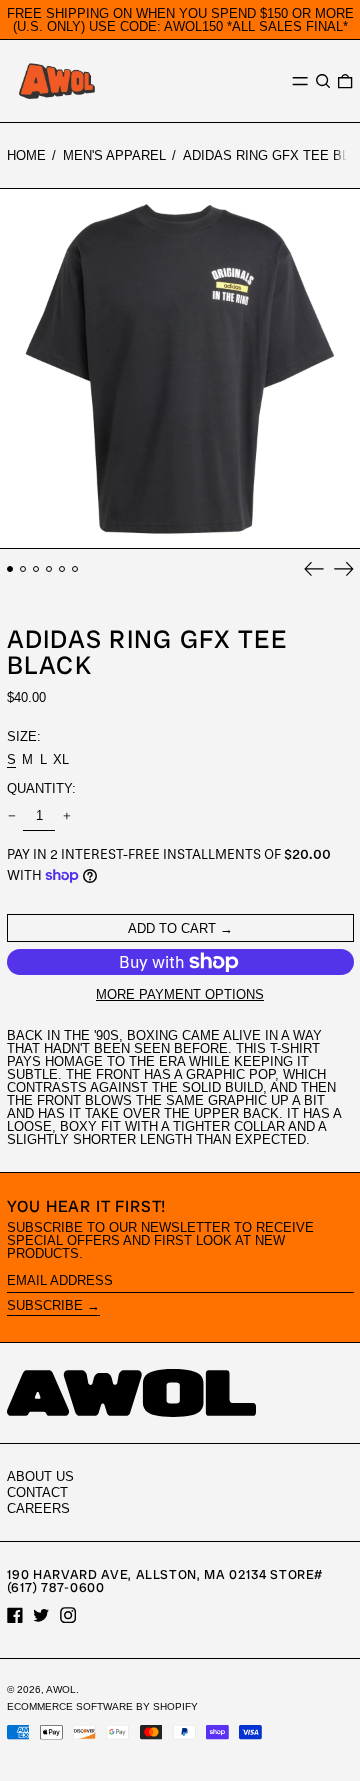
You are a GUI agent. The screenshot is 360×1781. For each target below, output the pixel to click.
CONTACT (37, 1492)
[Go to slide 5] (62, 569)
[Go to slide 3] (36, 569)
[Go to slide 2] (23, 569)
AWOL (61, 1689)
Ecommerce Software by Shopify (102, 1706)
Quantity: (41, 788)
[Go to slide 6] (75, 569)
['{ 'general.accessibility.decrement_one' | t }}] (11, 816)
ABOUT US (40, 1476)
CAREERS (38, 1508)
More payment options (180, 994)
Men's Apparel (114, 155)
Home (26, 155)
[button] (323, 81)
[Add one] (66, 816)
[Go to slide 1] (10, 569)
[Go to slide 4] (49, 569)
